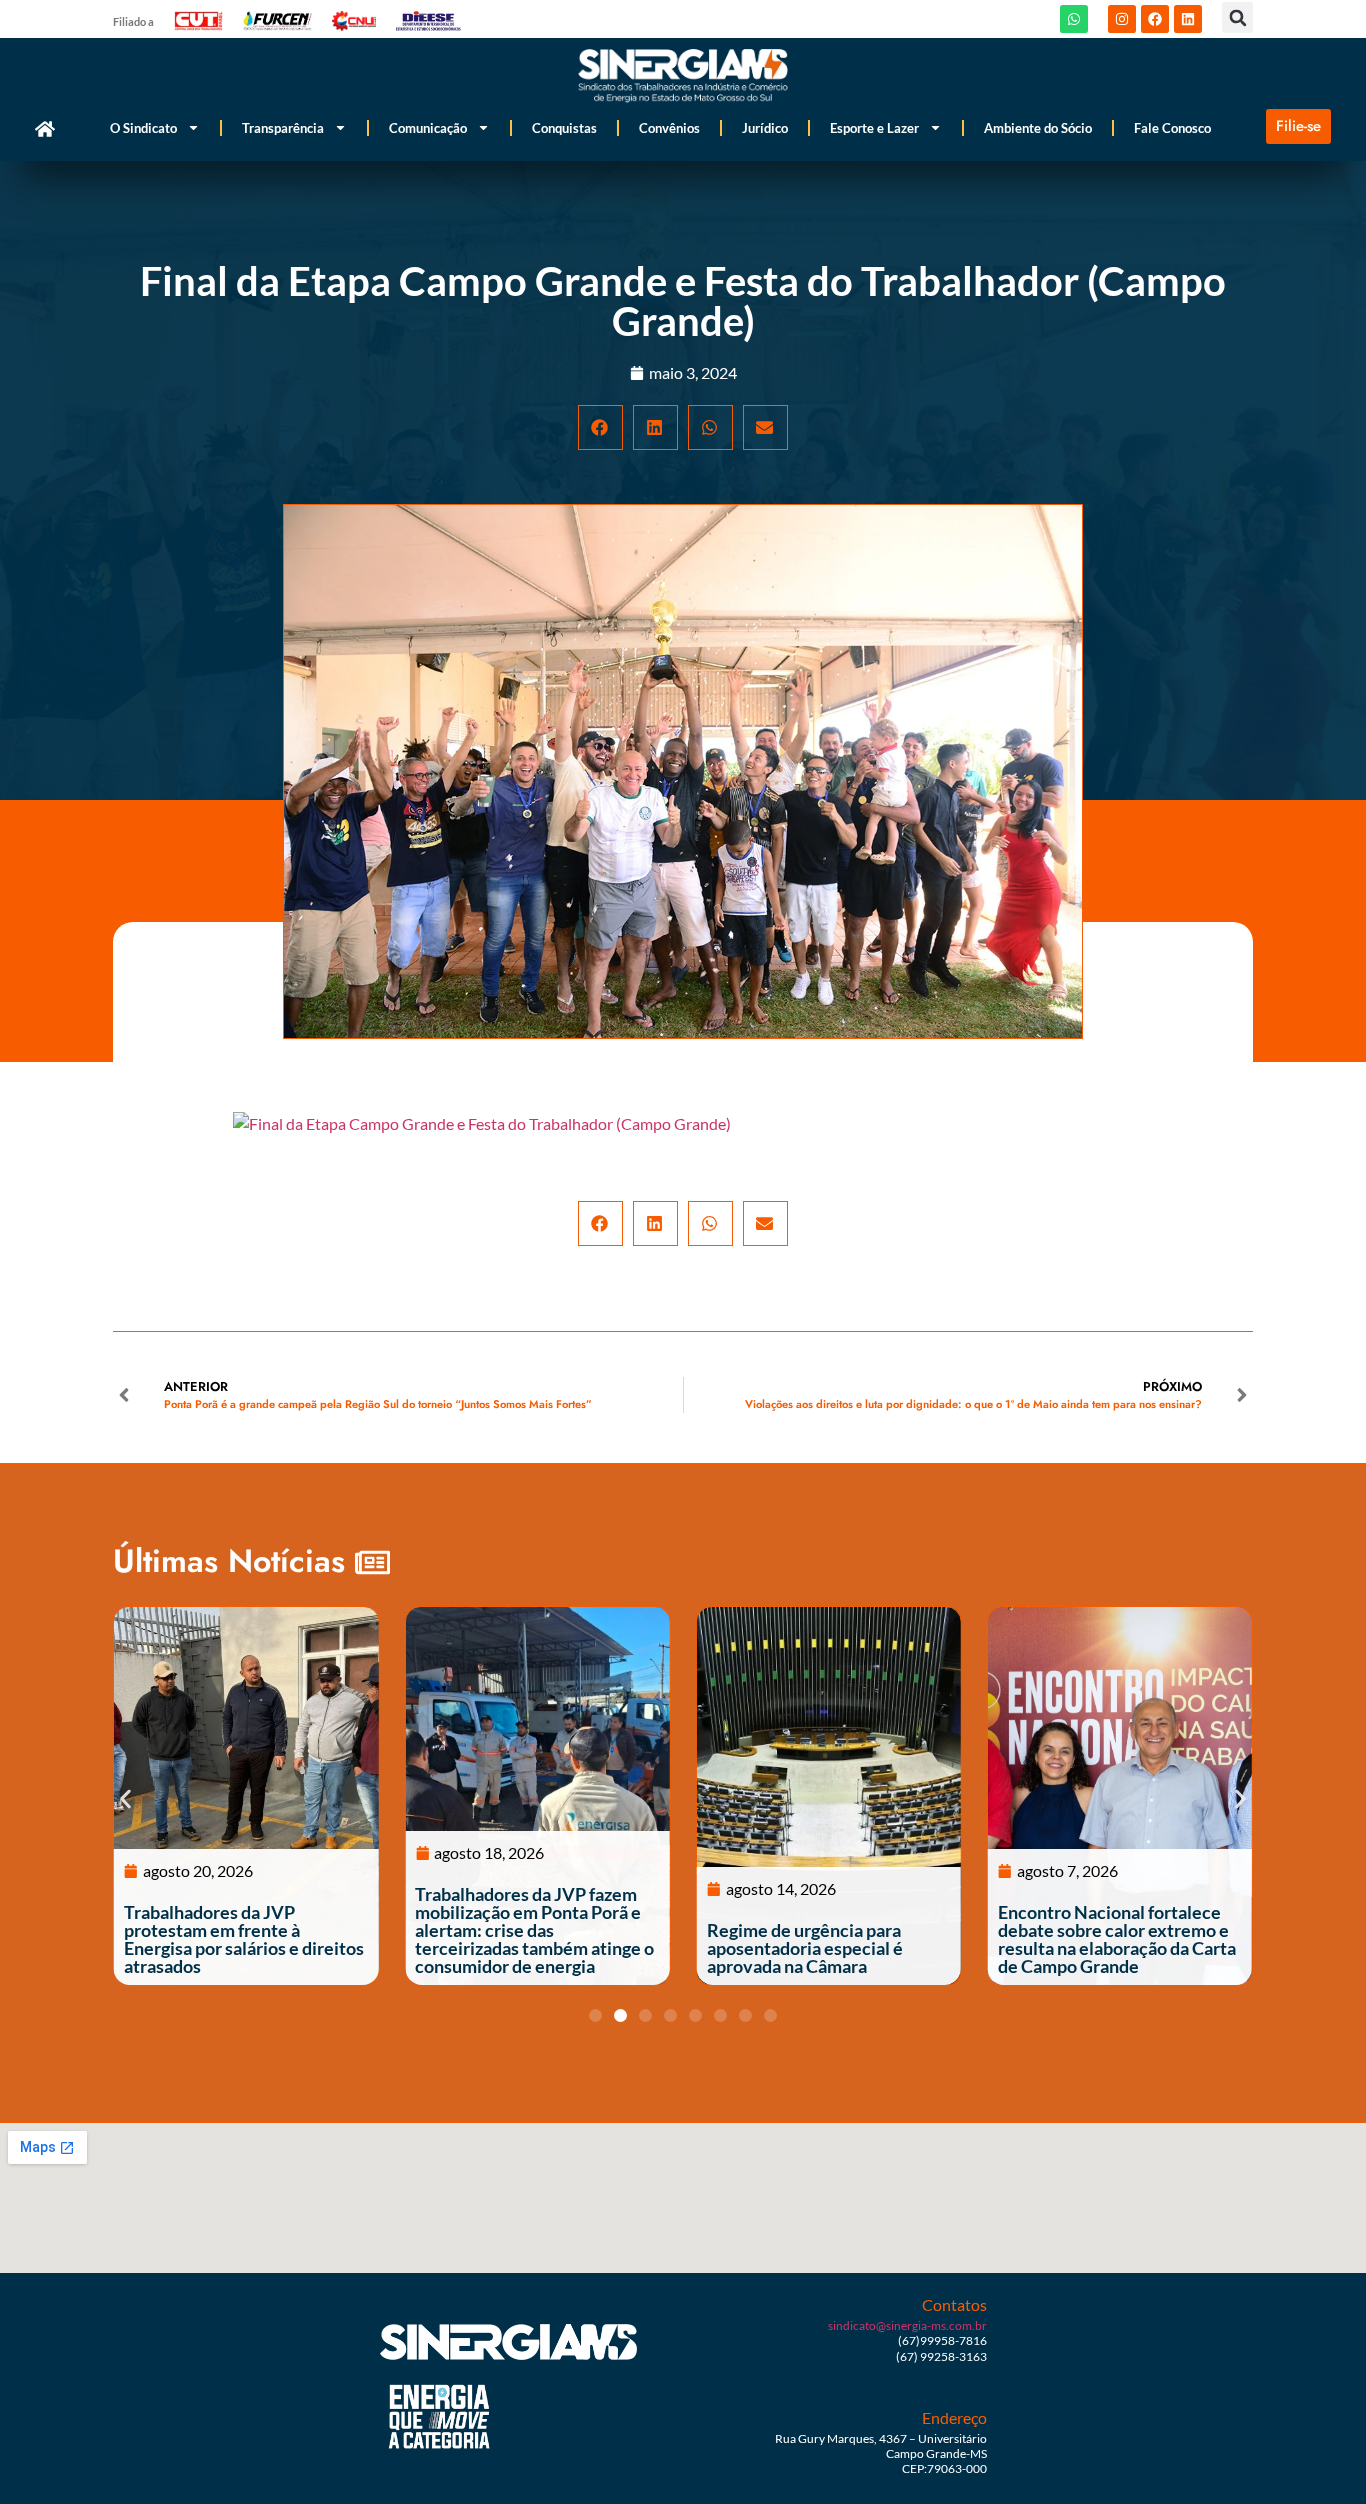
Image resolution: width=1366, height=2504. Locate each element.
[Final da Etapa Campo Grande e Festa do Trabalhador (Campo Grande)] (482, 1123)
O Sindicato (143, 128)
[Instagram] (1122, 19)
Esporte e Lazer (874, 128)
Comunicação (428, 128)
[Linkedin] (1188, 19)
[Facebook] (1155, 19)
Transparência (283, 128)
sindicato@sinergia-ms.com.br (907, 2325)
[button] (1237, 17)
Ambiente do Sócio (1038, 128)
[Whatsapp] (1074, 19)
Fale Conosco (1172, 128)
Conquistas (564, 128)
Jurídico (765, 128)
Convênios (669, 128)
